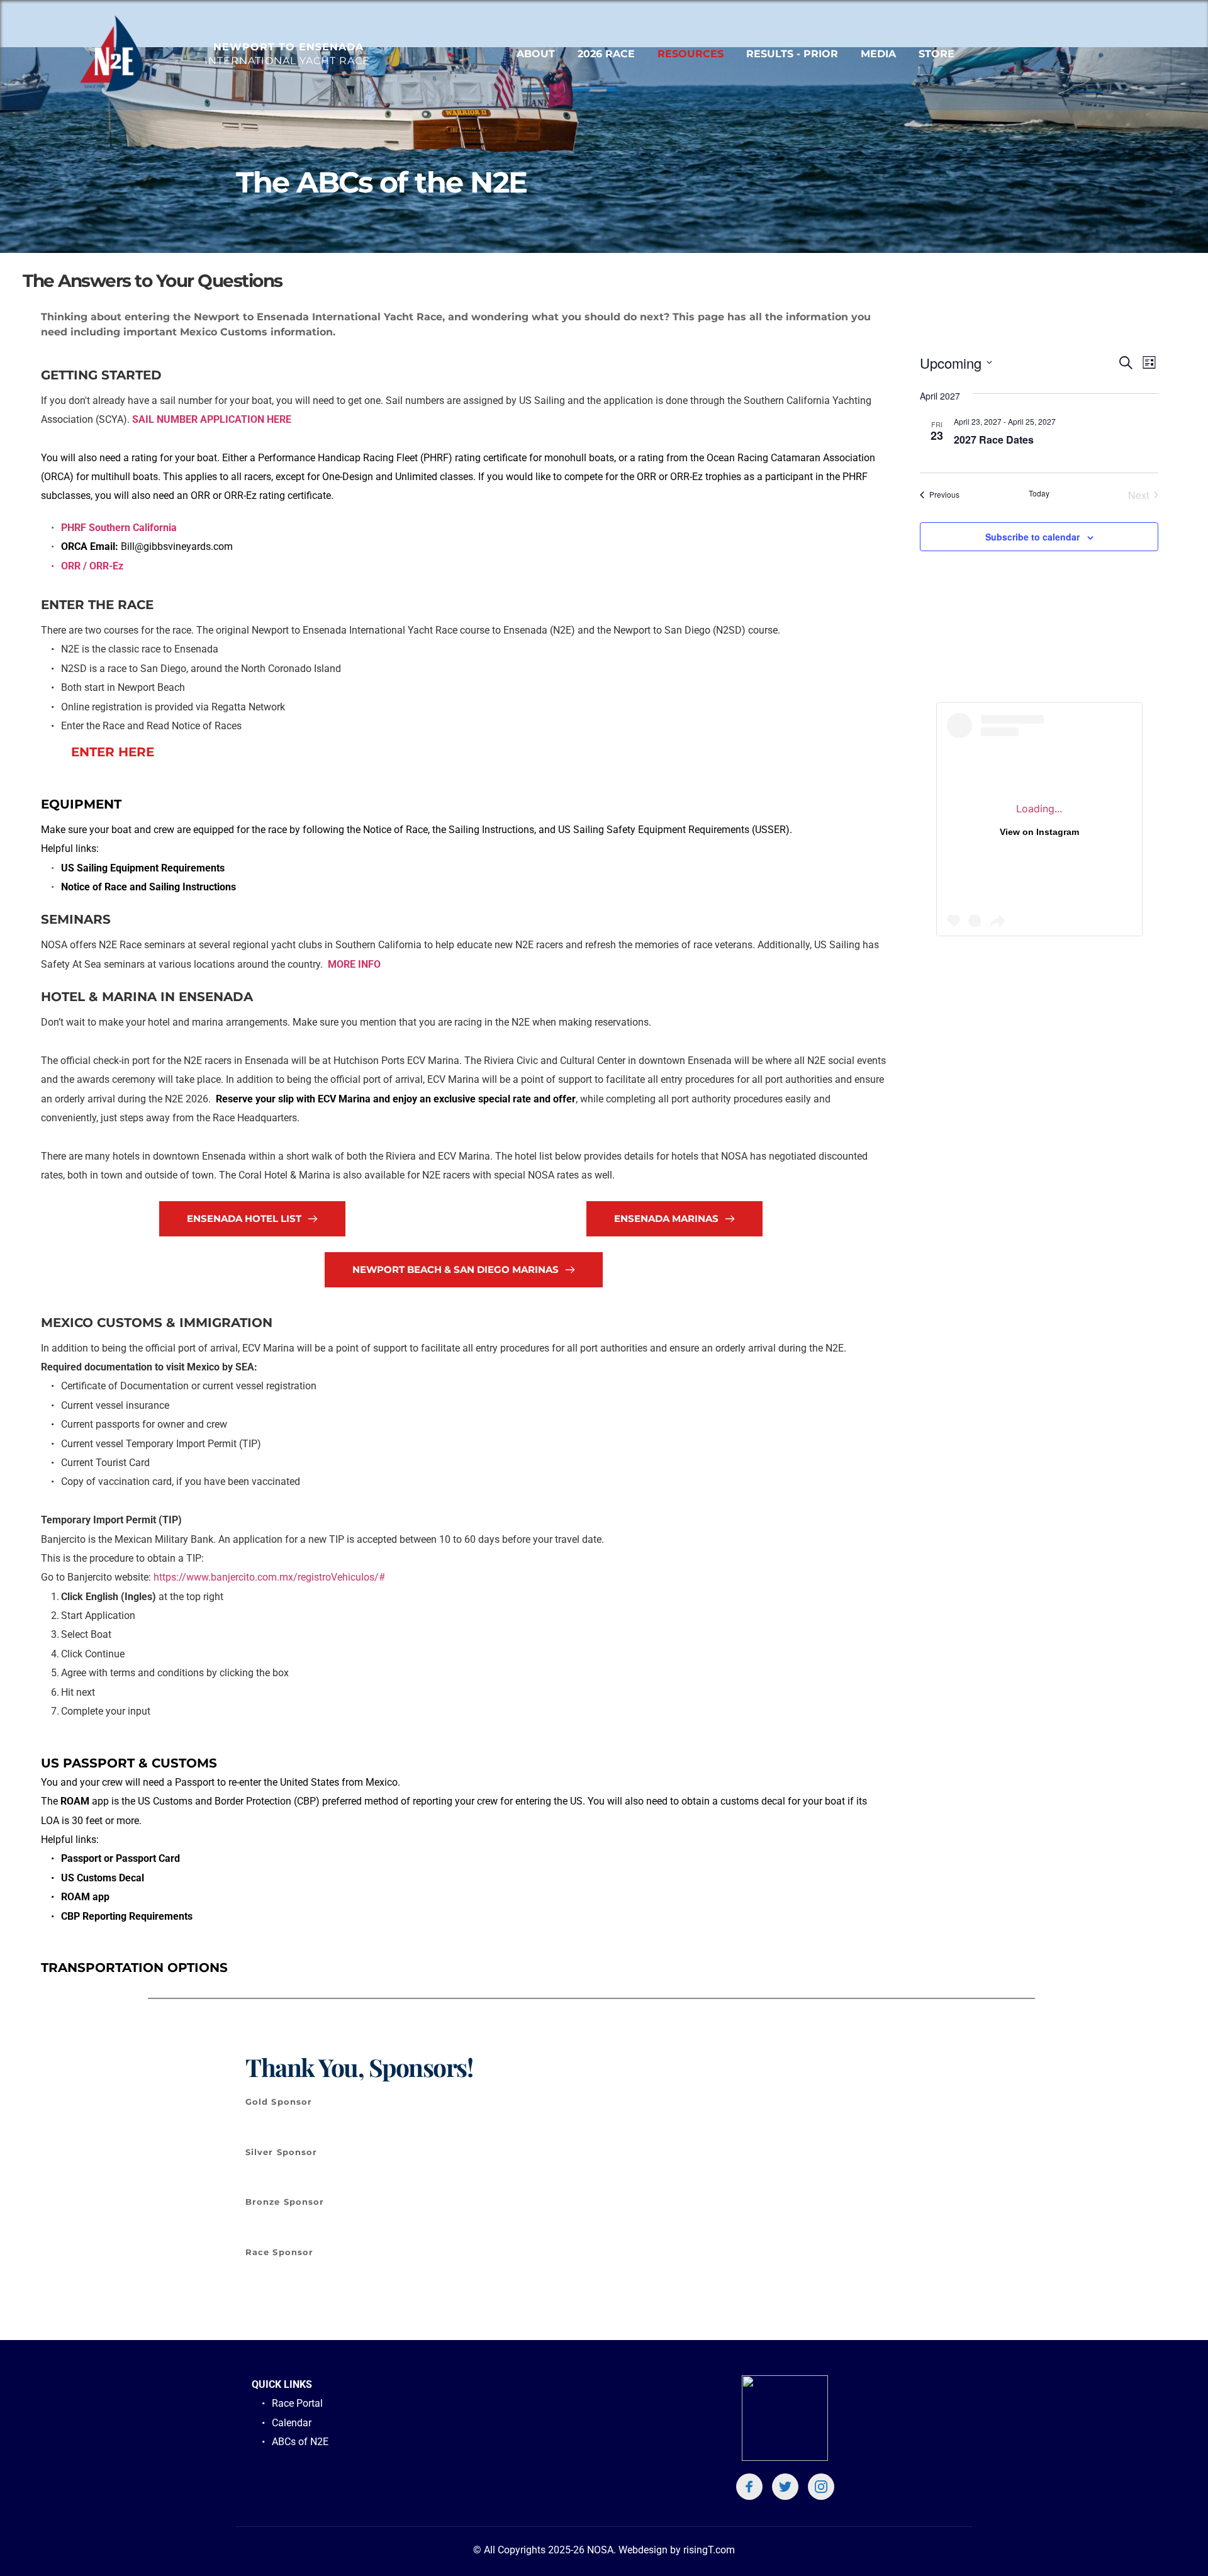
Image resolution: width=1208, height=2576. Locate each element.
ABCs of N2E (301, 2442)
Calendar (292, 2423)
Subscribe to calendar (1032, 537)
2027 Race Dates (994, 440)
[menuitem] (536, 54)
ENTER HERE (113, 752)
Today (1039, 493)
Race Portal (297, 2403)
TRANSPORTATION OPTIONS (134, 1968)
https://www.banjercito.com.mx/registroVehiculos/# (269, 1577)
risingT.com (709, 2550)
